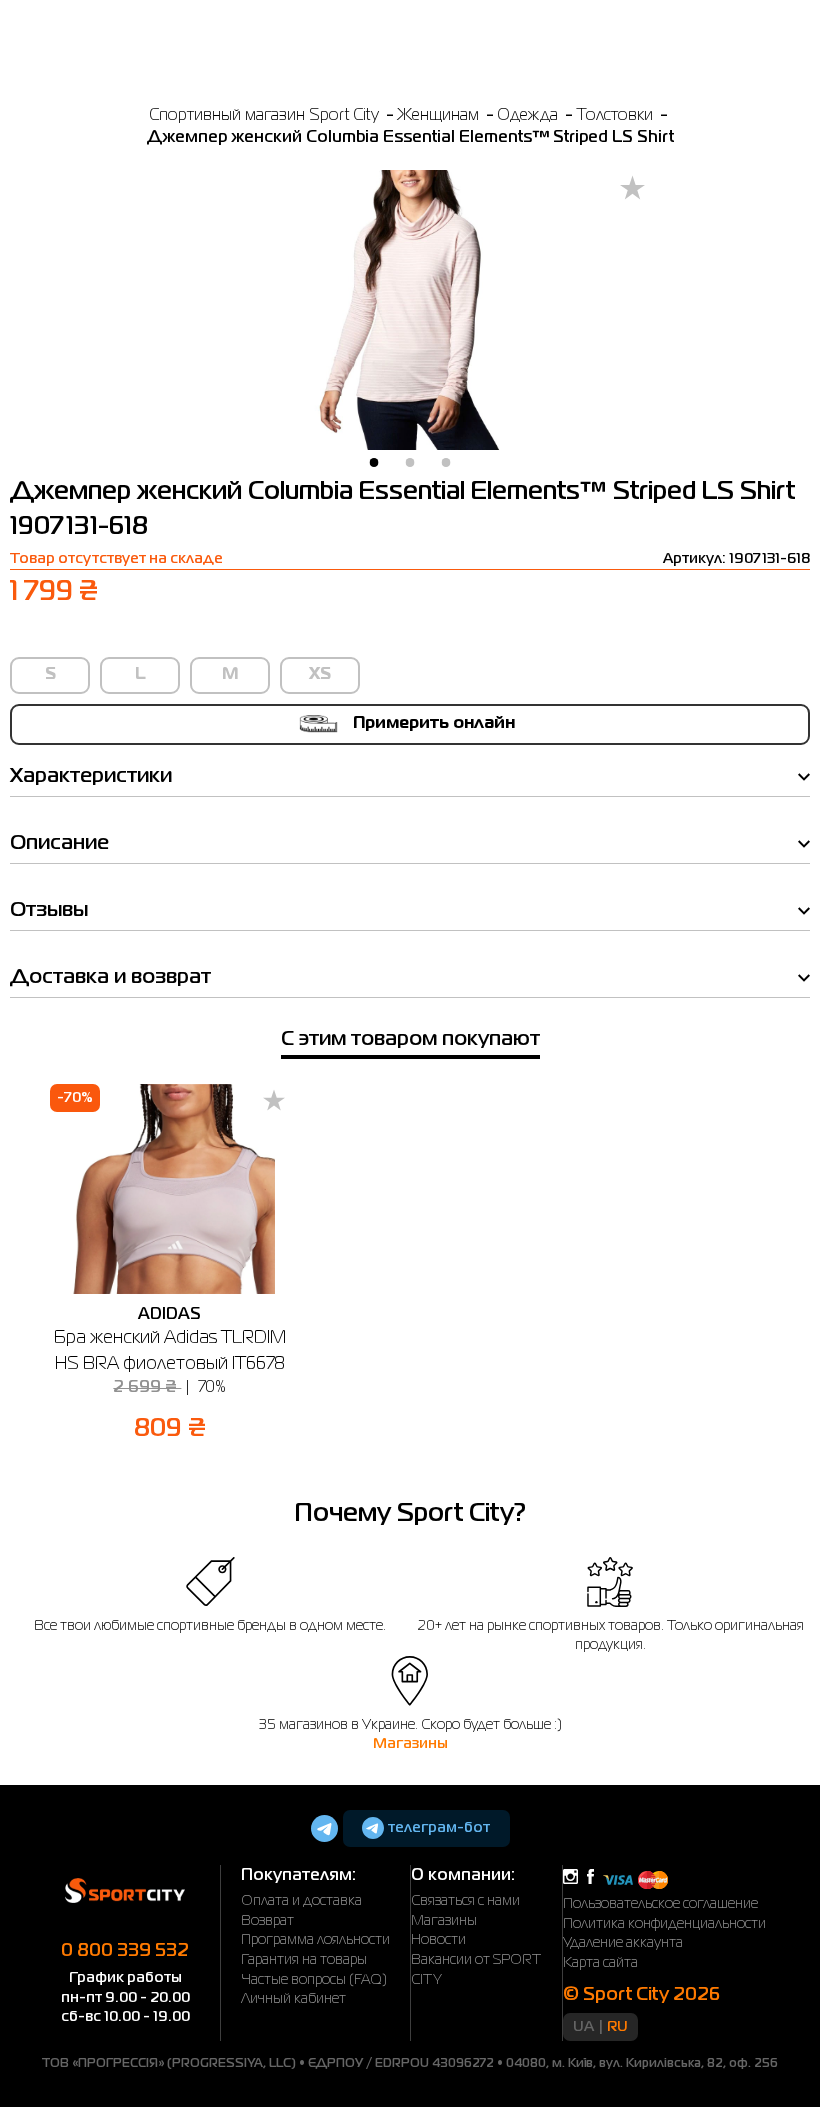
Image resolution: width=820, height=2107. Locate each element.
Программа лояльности (315, 1940)
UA (583, 2027)
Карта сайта (600, 1963)
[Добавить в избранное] (632, 189)
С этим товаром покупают (410, 1039)
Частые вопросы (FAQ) (314, 1980)
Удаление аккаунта (623, 1943)
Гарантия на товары (304, 1960)
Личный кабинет (293, 1999)
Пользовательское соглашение (660, 1904)
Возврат (267, 1921)
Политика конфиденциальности (664, 1924)
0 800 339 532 (125, 1951)
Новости (438, 1940)
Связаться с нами (465, 1901)
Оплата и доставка (301, 1901)
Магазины (410, 1744)
